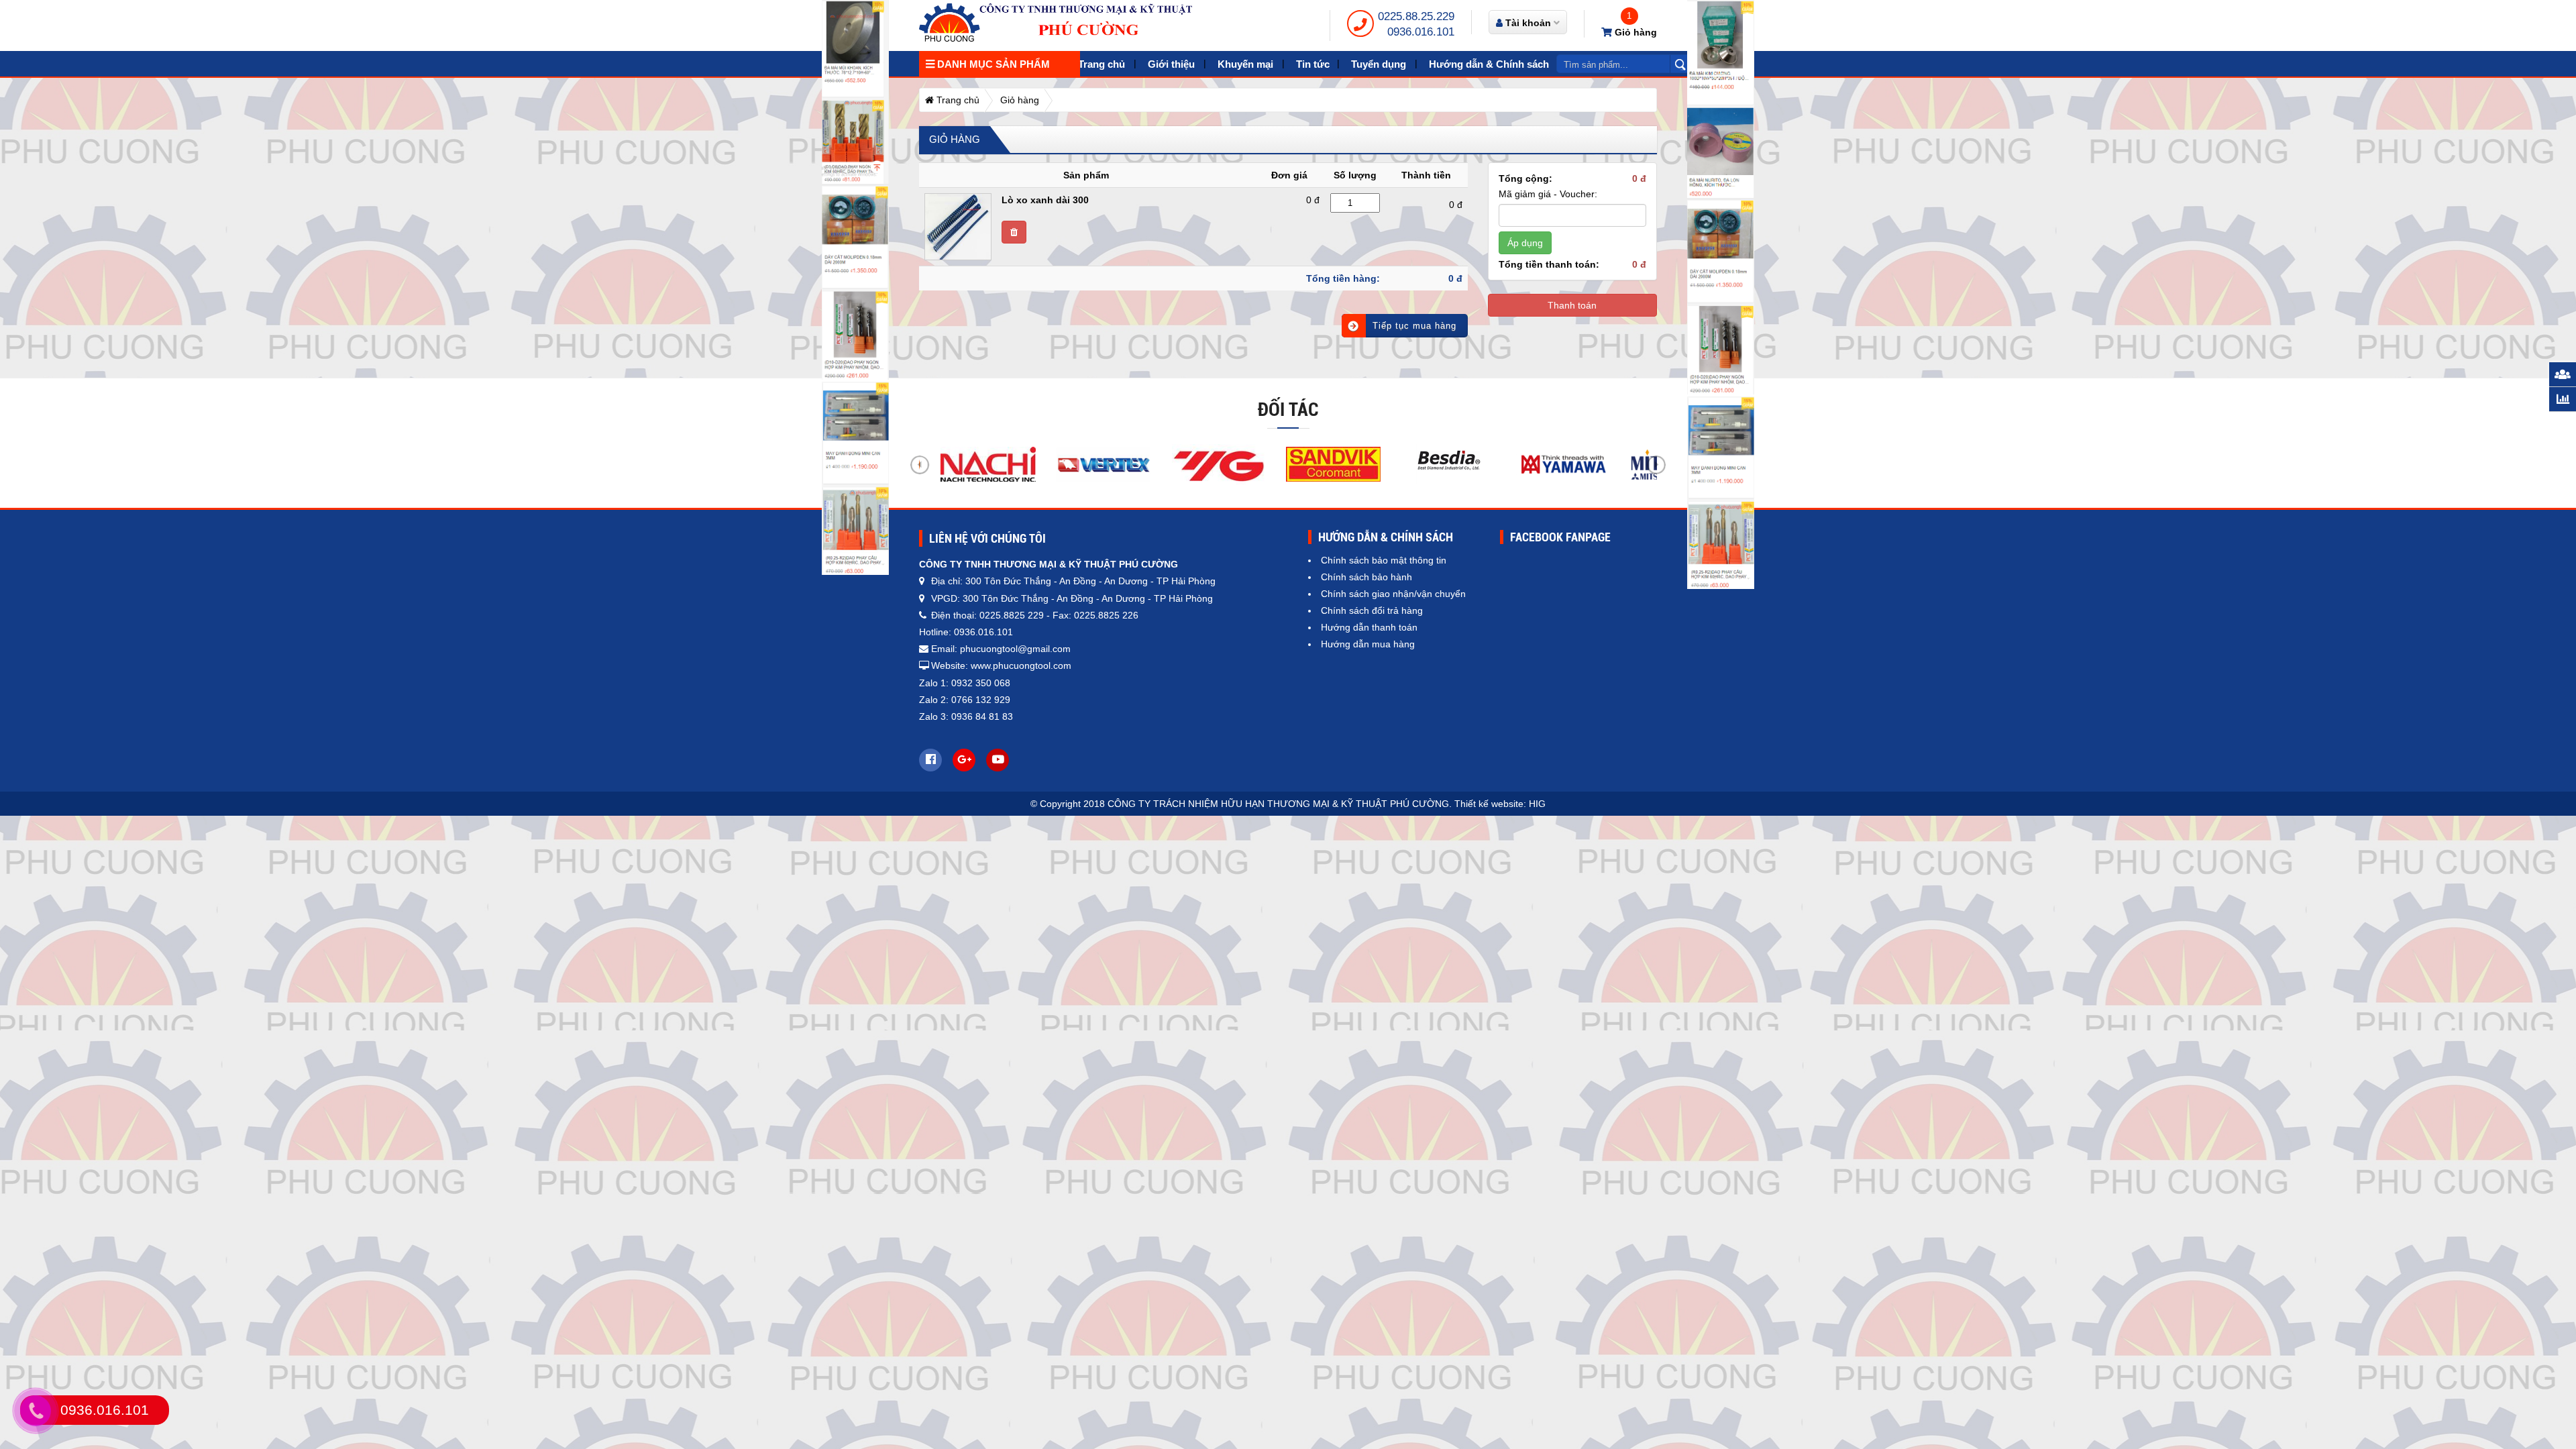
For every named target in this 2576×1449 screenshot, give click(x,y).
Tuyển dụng (1379, 64)
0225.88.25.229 (1416, 16)
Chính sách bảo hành (1366, 577)
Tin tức (1313, 64)
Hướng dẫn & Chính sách (1489, 64)
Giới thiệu (1171, 64)
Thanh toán (1572, 305)
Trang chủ (1102, 64)
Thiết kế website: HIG (1500, 804)
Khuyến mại (1245, 64)
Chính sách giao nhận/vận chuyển (1393, 594)
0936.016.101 (1421, 32)
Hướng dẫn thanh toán (1369, 627)
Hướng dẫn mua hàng (1368, 644)
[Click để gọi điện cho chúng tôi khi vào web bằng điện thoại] (36, 1411)
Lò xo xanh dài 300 (1045, 200)
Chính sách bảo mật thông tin (1384, 560)
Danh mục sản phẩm (992, 64)
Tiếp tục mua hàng (1414, 326)
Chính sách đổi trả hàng (1372, 610)
